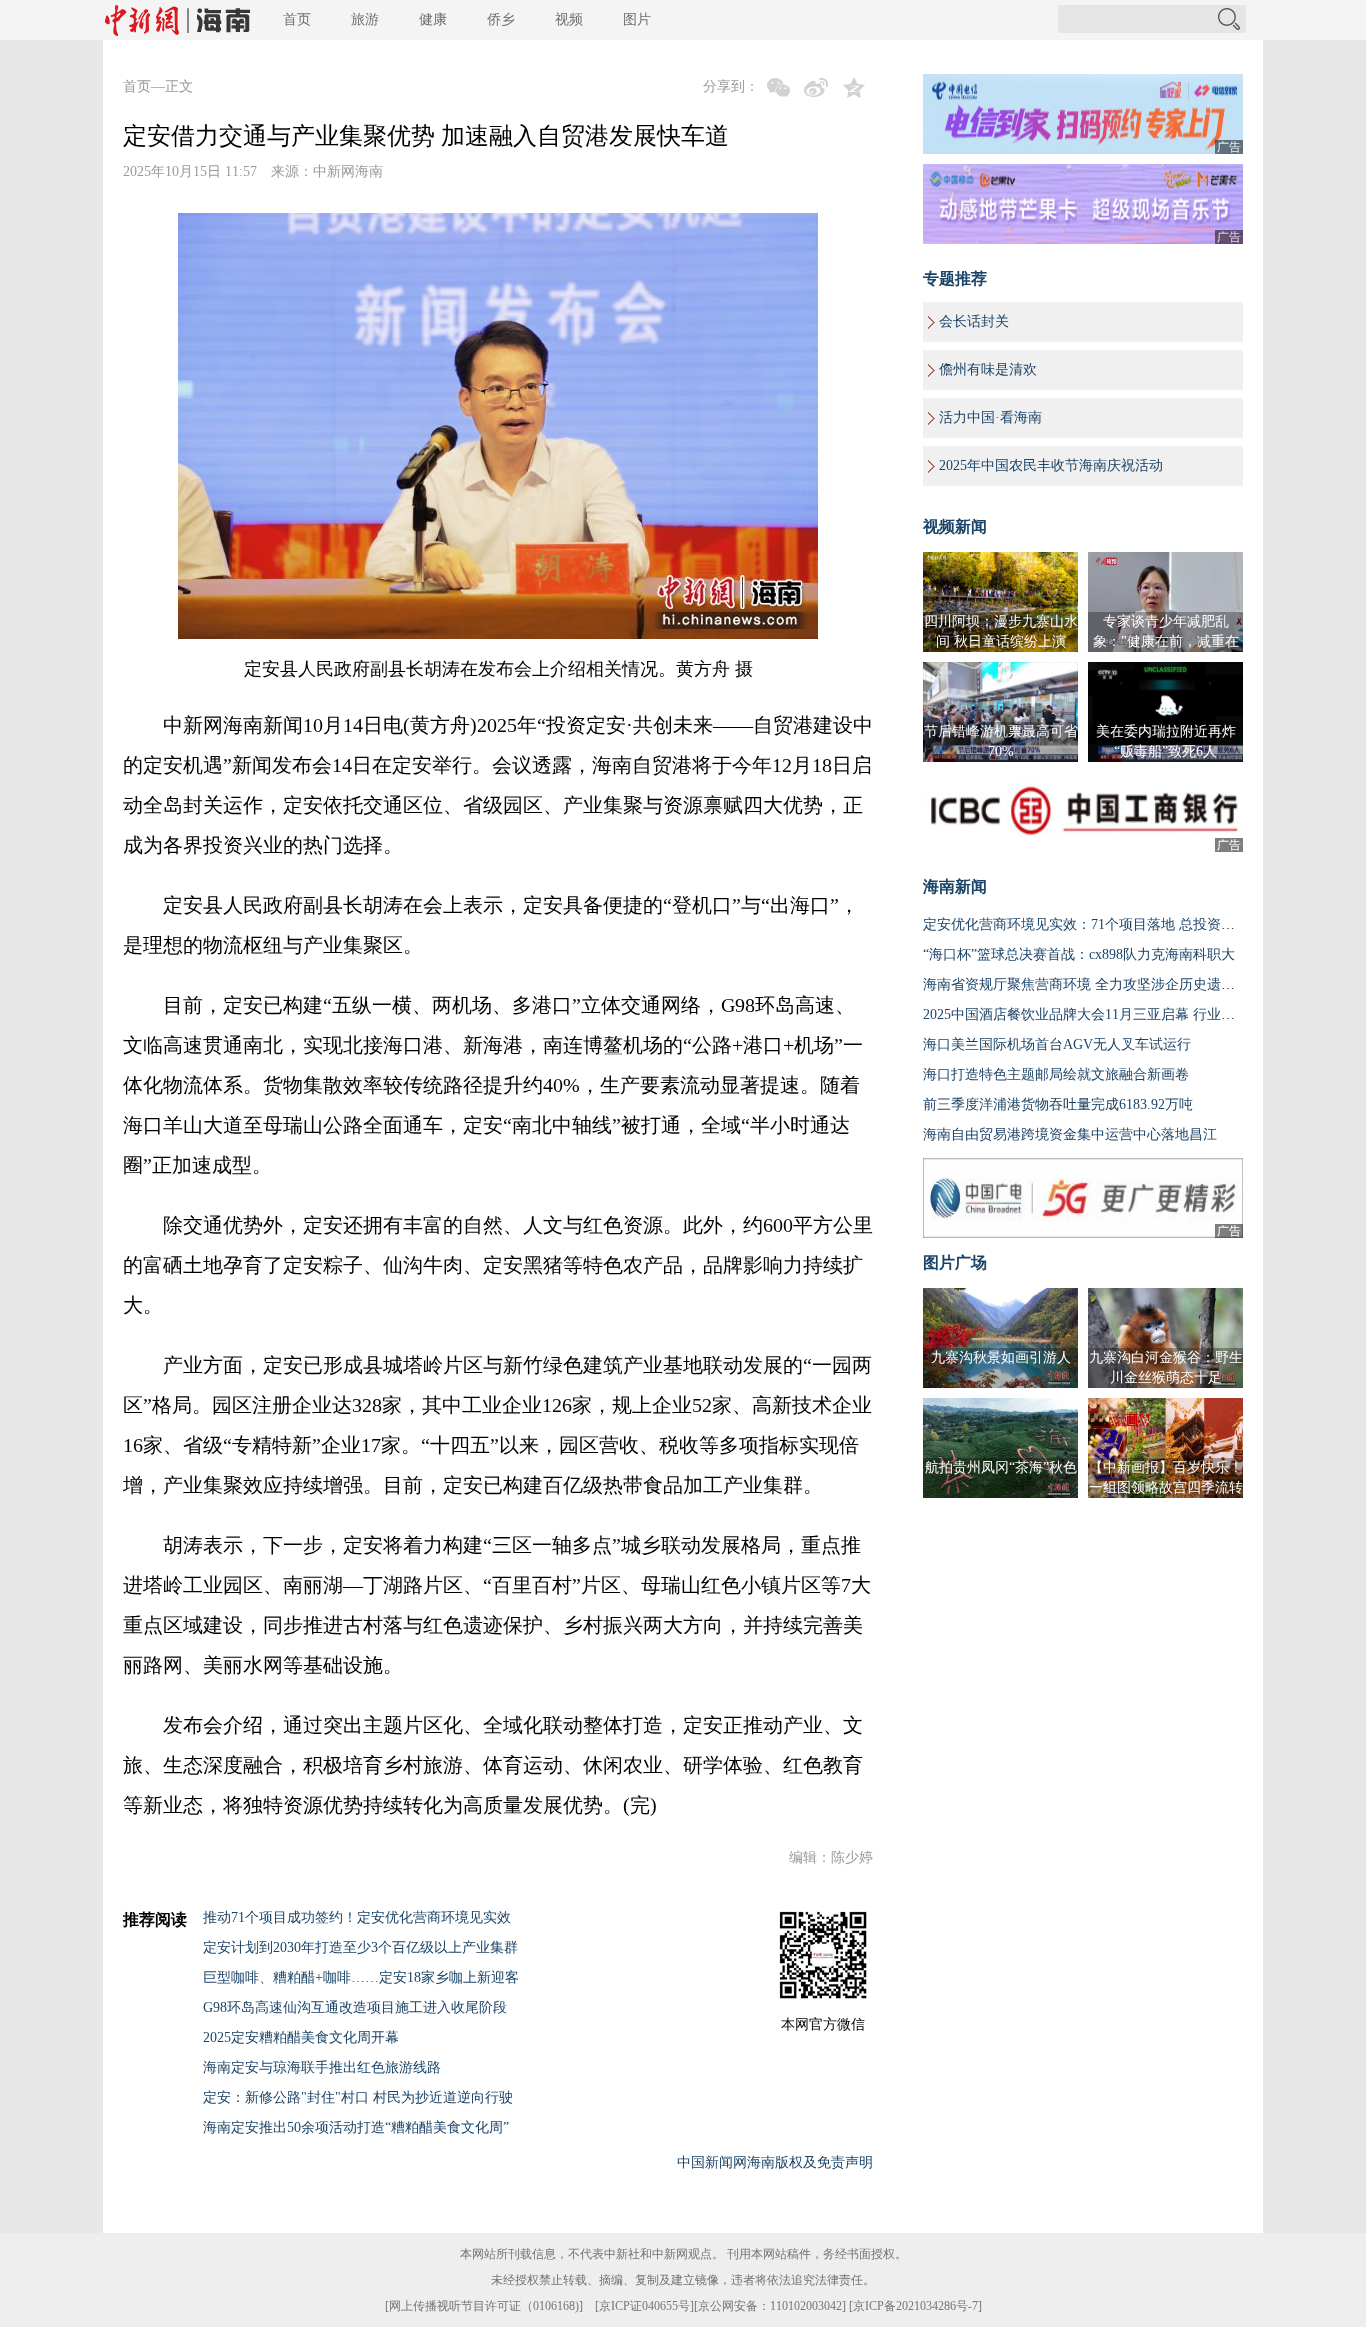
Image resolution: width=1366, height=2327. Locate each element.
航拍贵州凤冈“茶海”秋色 (1001, 1467)
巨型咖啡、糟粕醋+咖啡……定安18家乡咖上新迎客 (361, 1977)
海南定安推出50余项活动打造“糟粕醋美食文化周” (356, 2127)
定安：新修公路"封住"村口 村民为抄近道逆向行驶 (358, 2097)
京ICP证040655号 (644, 2306)
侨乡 (501, 19)
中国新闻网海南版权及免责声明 (775, 2162)
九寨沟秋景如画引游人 (1001, 1357)
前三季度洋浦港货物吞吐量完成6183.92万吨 (1058, 1104)
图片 (637, 19)
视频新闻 (955, 526)
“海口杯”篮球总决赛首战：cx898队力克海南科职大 (1079, 954)
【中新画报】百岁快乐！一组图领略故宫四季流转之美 (1166, 1487)
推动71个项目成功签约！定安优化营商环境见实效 (357, 1917)
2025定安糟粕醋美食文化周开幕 (301, 2037)
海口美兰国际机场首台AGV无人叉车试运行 (1057, 1044)
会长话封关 (974, 321)
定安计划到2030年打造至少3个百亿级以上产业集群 (360, 1947)
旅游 (365, 19)
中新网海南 (348, 171)
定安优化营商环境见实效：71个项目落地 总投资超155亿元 (1103, 924)
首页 (297, 19)
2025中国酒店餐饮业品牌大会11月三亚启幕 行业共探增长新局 (1114, 1014)
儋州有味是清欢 (988, 369)
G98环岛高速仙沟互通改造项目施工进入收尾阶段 (355, 2007)
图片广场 (955, 1262)
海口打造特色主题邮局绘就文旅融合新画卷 (1056, 1074)
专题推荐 (955, 278)
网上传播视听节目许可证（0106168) (484, 2306)
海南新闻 (955, 886)
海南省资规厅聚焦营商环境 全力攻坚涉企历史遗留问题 (1093, 984)
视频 (569, 19)
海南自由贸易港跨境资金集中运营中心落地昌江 (1070, 1134)
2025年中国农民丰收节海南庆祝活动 (1051, 465)
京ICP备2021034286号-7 (915, 2306)
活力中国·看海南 (990, 417)
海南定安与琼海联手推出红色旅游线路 (322, 2067)
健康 (433, 19)
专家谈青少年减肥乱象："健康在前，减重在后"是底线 (1166, 641)
